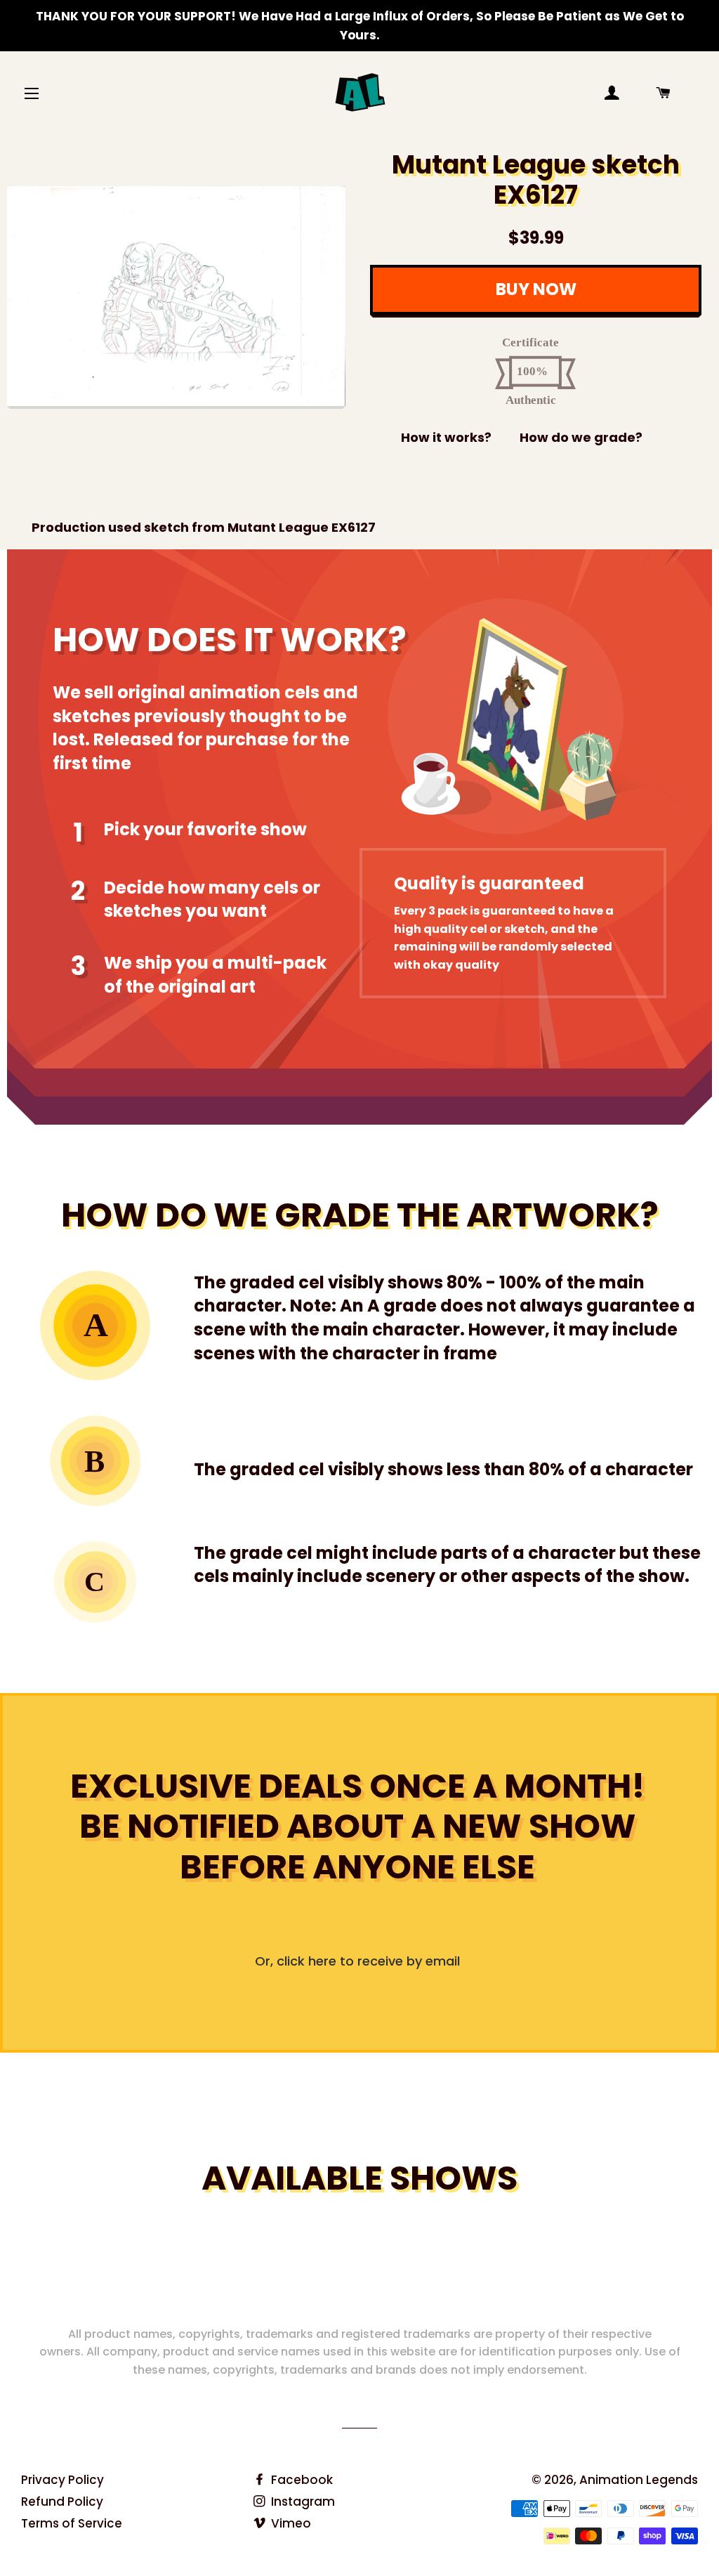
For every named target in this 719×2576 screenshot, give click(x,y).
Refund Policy (62, 2502)
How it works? (446, 437)
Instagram (302, 2502)
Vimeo (290, 2523)
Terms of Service (72, 2523)
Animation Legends (639, 2480)
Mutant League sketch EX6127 (536, 180)
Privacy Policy (62, 2480)
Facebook (301, 2480)
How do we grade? (581, 437)
